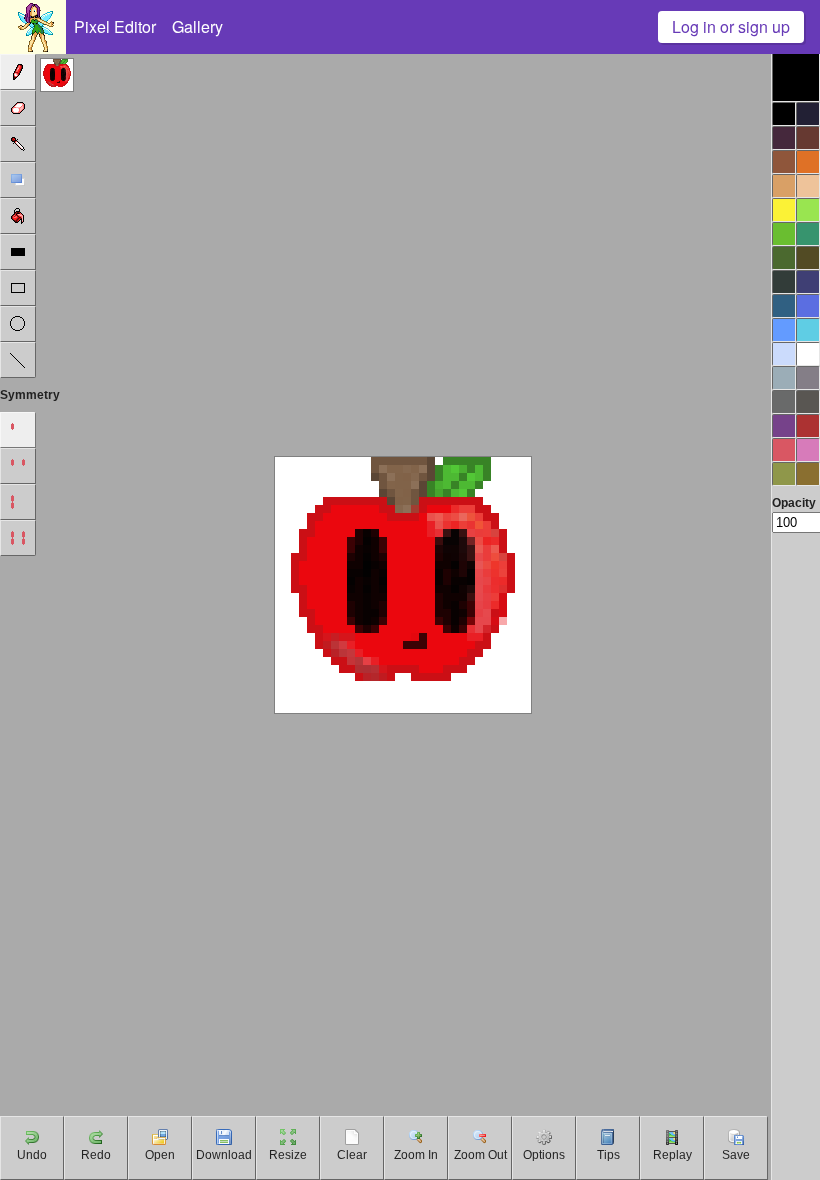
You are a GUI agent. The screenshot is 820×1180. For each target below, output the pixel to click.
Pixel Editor (115, 26)
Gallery (197, 26)
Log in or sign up (731, 26)
